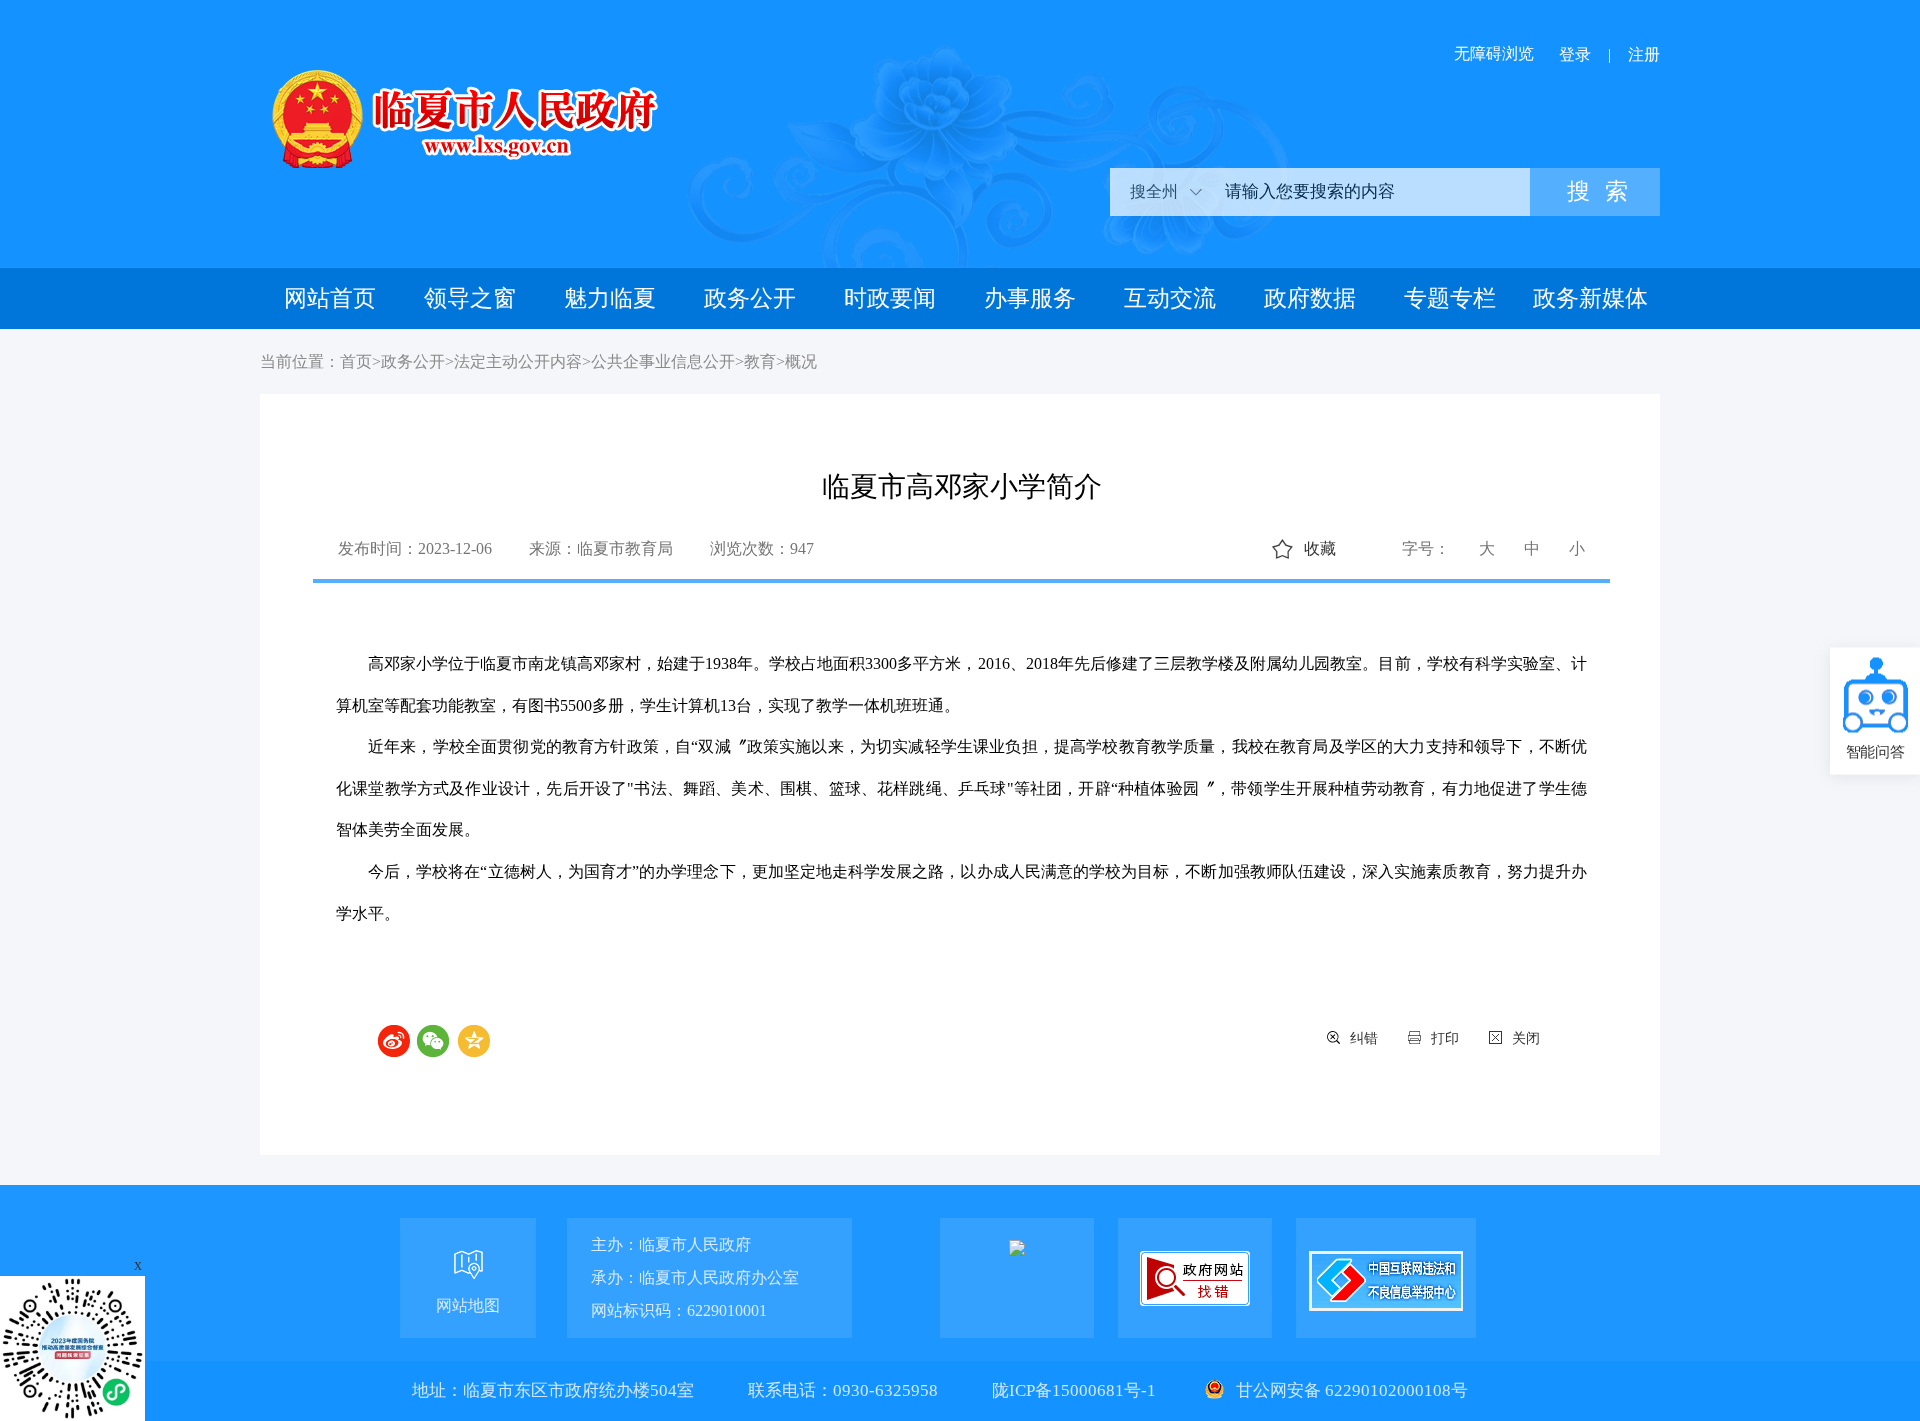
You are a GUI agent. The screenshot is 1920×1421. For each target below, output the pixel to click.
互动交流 (1170, 298)
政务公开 (750, 298)
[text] (1370, 192)
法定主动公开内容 (518, 361)
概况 (801, 361)
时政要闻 (890, 298)
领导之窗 (470, 298)
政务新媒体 (1590, 298)
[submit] (1595, 192)
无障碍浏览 (1494, 53)
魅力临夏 (610, 298)
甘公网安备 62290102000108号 (1350, 1390)
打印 (1445, 1038)
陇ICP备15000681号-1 (1076, 1390)
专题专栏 (1450, 298)
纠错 (1364, 1038)
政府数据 (1310, 298)
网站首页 (330, 298)
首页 (356, 361)
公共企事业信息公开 (663, 361)
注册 (1644, 54)
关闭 (1526, 1038)
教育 (760, 361)
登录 (1575, 54)
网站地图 (468, 1305)
